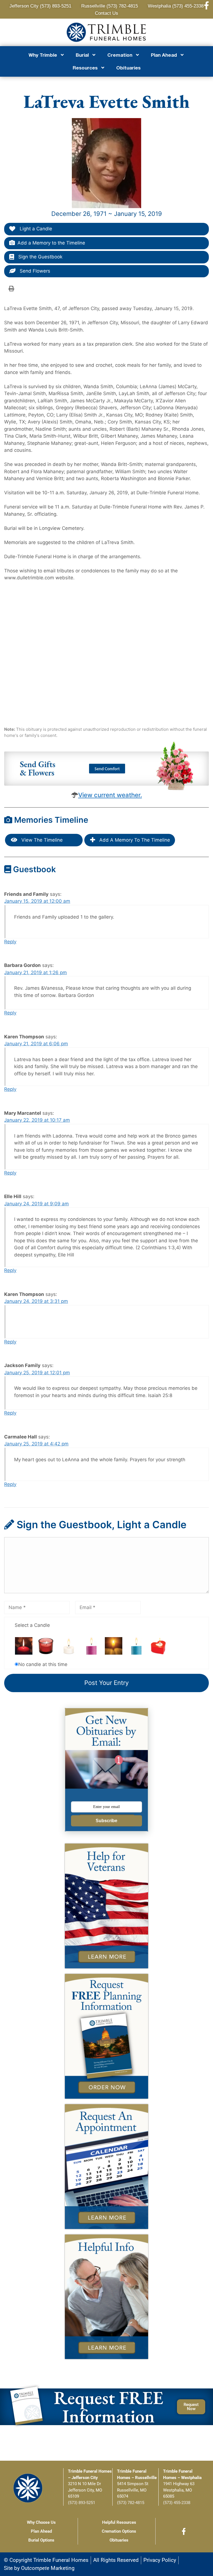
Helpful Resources (119, 2522)
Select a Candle (32, 1625)
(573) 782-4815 (131, 2503)
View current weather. (110, 795)
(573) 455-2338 (177, 2503)
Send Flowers (34, 271)
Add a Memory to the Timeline (51, 243)
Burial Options (41, 2540)
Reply (10, 942)
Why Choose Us (41, 2522)
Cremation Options (119, 2531)
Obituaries (128, 68)
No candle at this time (43, 1664)
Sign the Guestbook (40, 257)
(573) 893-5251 (82, 2503)
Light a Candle (35, 229)
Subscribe (106, 1821)
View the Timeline (41, 840)
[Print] (11, 288)
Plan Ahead (41, 2531)
